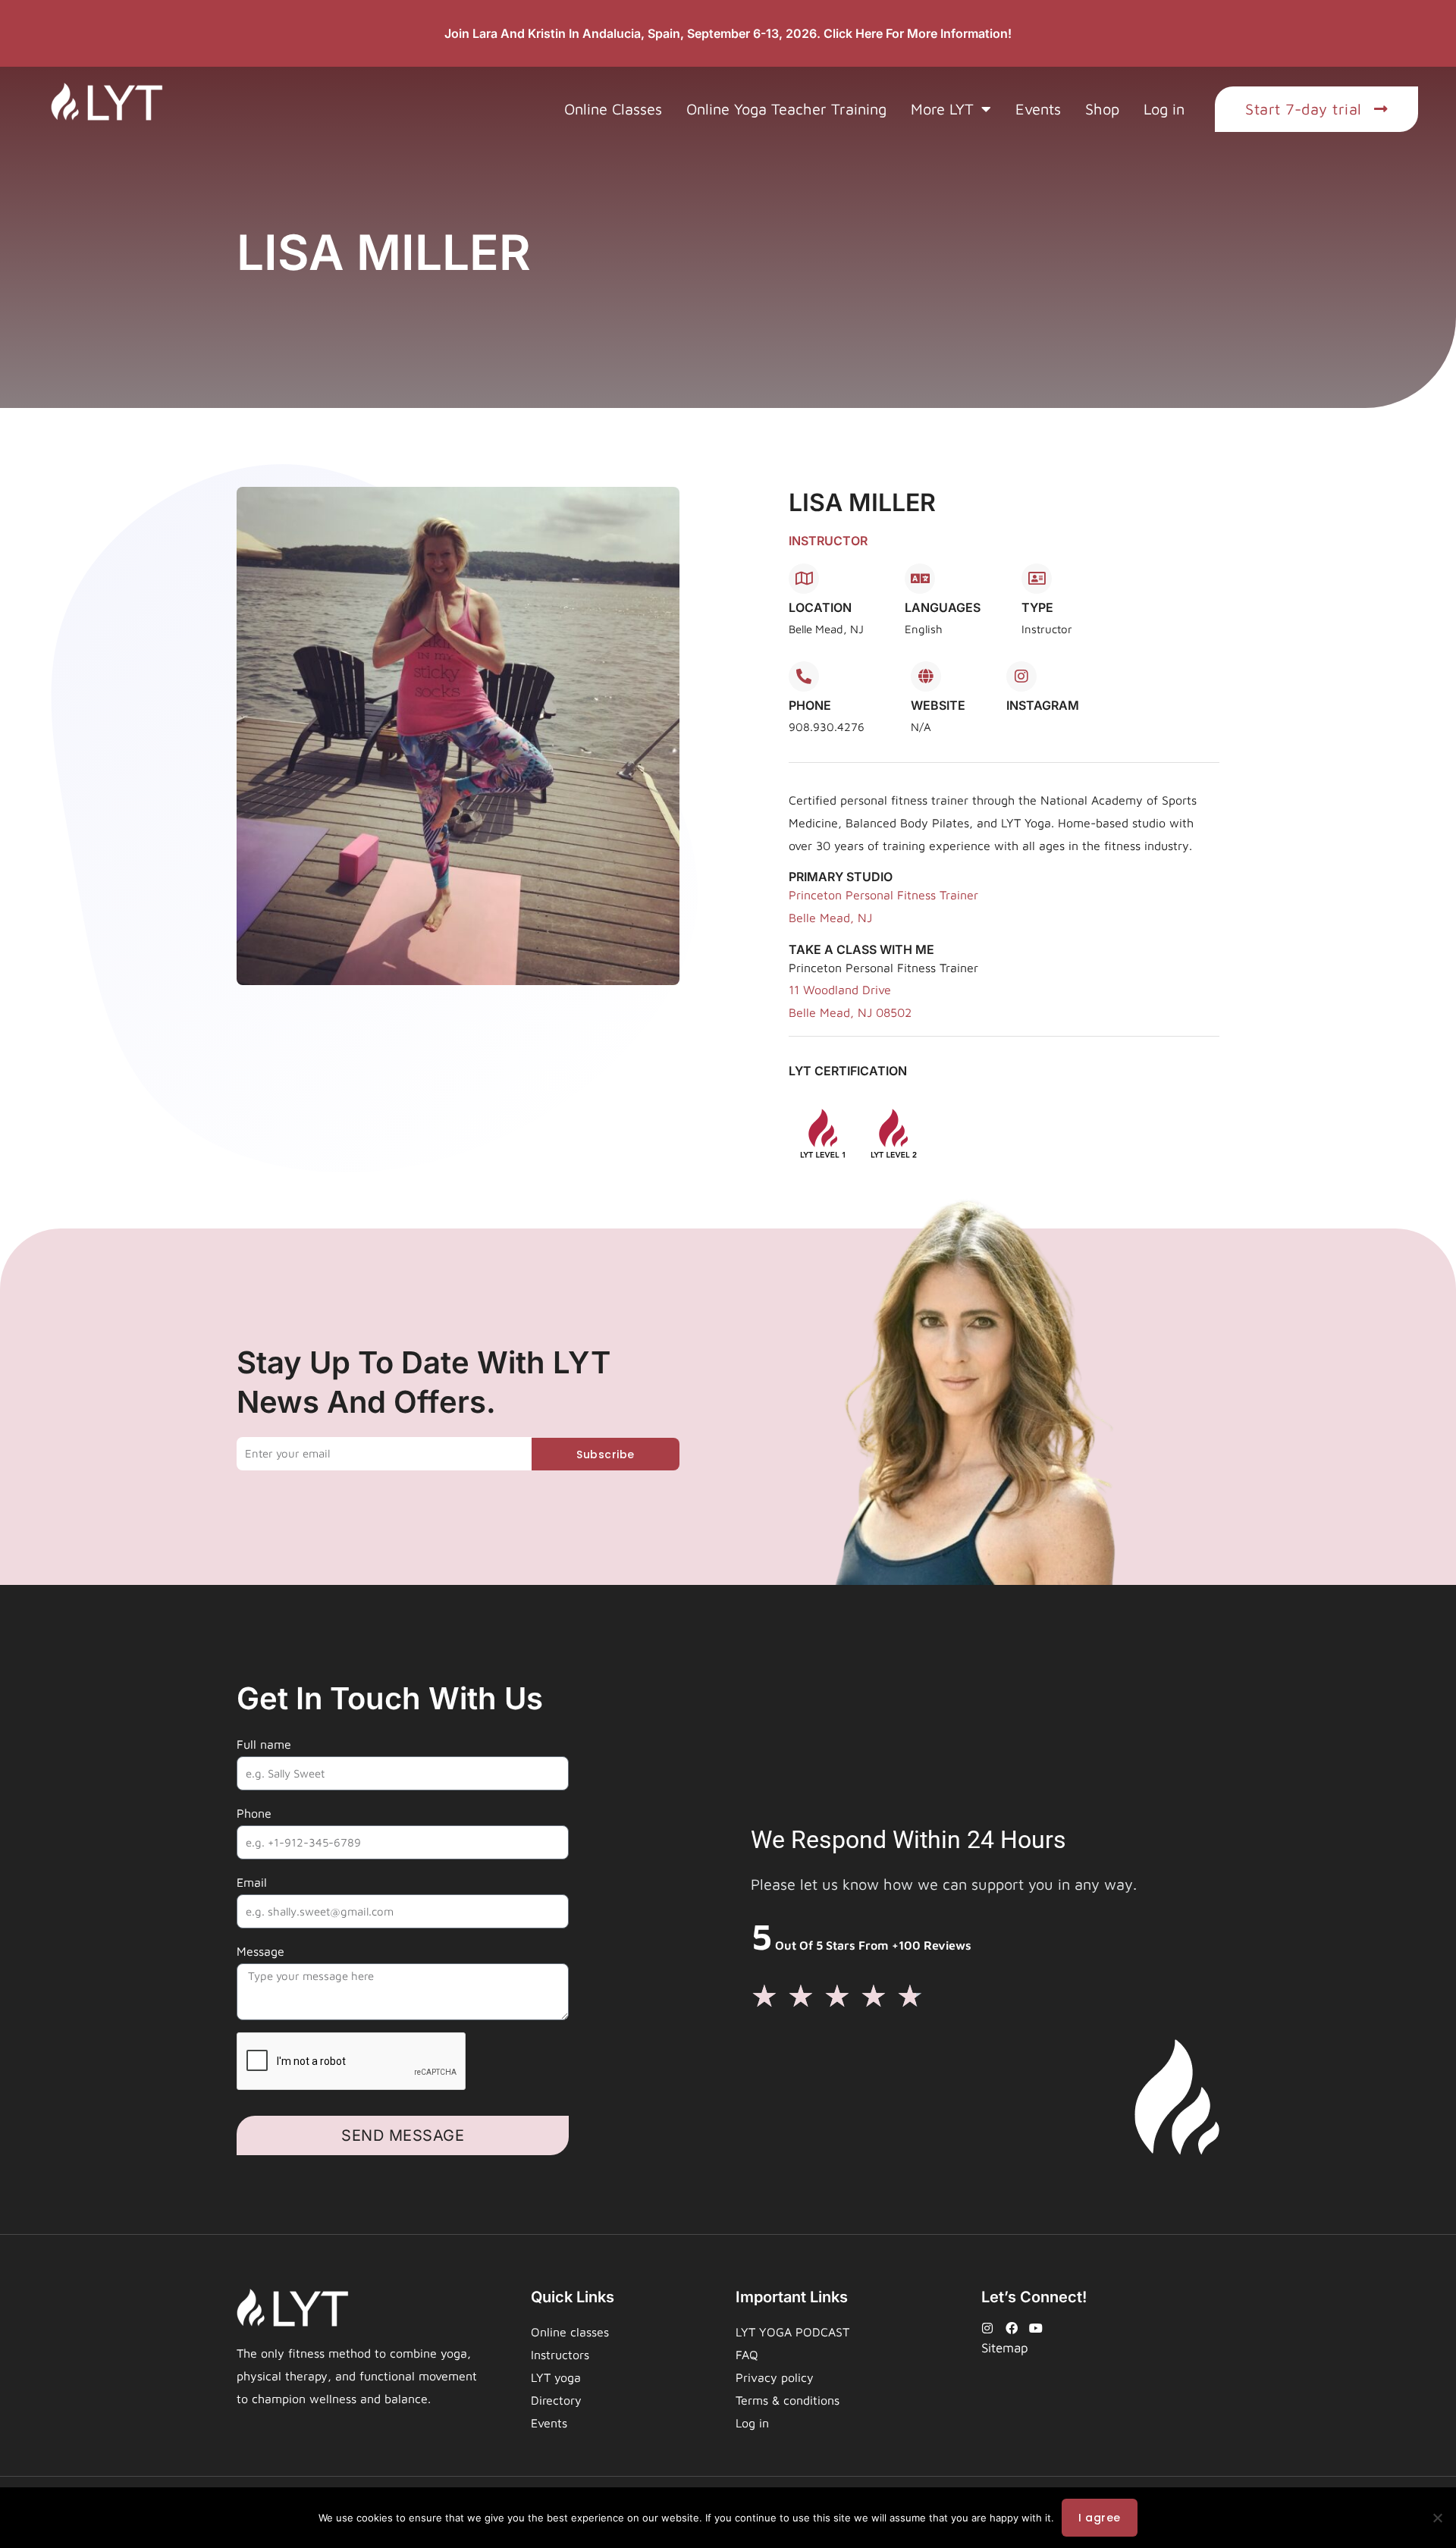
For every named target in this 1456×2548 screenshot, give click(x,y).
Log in (1164, 109)
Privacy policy (775, 2377)
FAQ (747, 2355)
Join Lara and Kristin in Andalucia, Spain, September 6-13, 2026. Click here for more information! (728, 33)
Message (260, 1951)
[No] (1437, 2518)
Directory (556, 2400)
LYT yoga (556, 2377)
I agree (1100, 2518)
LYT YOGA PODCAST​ (792, 2332)
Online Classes (613, 109)
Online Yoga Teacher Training (786, 109)
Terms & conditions (788, 2400)
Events (1038, 109)
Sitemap (1005, 2348)
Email (252, 1882)
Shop (1102, 109)
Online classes (570, 2332)
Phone (254, 1813)
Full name (264, 1744)
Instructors (560, 2355)
